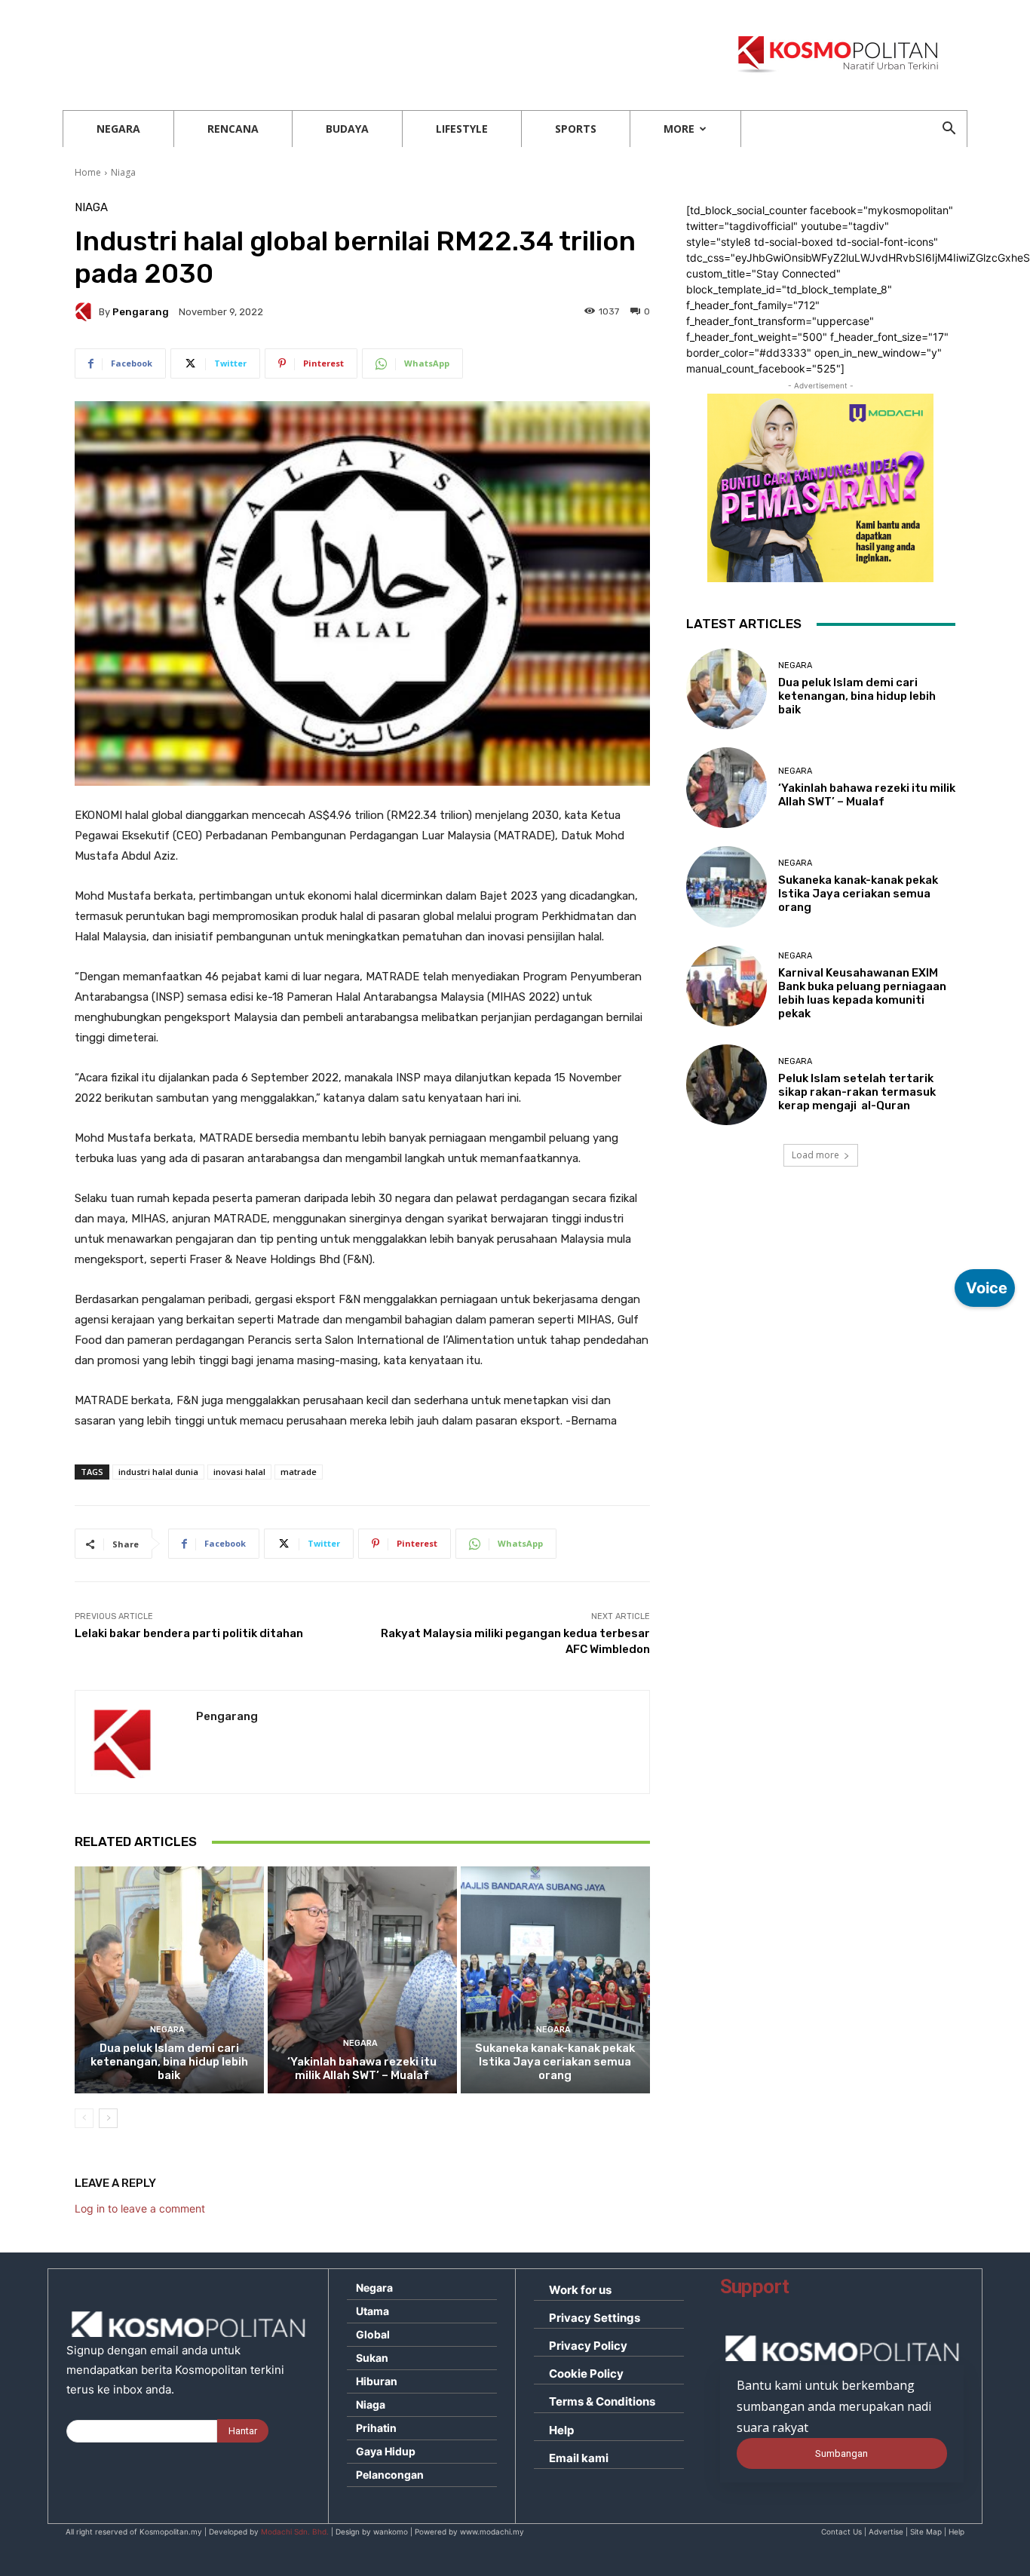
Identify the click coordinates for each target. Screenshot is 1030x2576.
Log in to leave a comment (140, 2208)
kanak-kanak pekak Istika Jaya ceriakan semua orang (555, 2062)
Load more (815, 1155)
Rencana (233, 129)
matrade (299, 1472)
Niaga (123, 172)
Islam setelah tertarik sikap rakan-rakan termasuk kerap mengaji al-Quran (857, 1092)
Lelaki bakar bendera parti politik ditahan (189, 1633)
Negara (118, 129)
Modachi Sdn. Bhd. (295, 2532)
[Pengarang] (87, 311)
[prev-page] (84, 2118)
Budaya (347, 129)
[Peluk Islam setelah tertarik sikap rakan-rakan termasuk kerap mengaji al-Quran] (727, 1085)
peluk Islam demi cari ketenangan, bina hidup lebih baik (169, 2062)
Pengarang (141, 312)
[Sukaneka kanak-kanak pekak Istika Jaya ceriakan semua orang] (555, 1980)
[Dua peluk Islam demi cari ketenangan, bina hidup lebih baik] (169, 1980)
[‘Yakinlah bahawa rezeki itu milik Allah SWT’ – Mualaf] (362, 1980)
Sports (576, 129)
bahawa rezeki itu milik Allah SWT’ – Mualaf (362, 2068)
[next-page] (108, 2118)
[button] (949, 130)
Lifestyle (462, 129)
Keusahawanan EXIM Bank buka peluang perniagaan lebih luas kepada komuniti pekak (862, 993)
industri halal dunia (158, 1472)
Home (88, 172)
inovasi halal (239, 1472)
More (679, 129)
